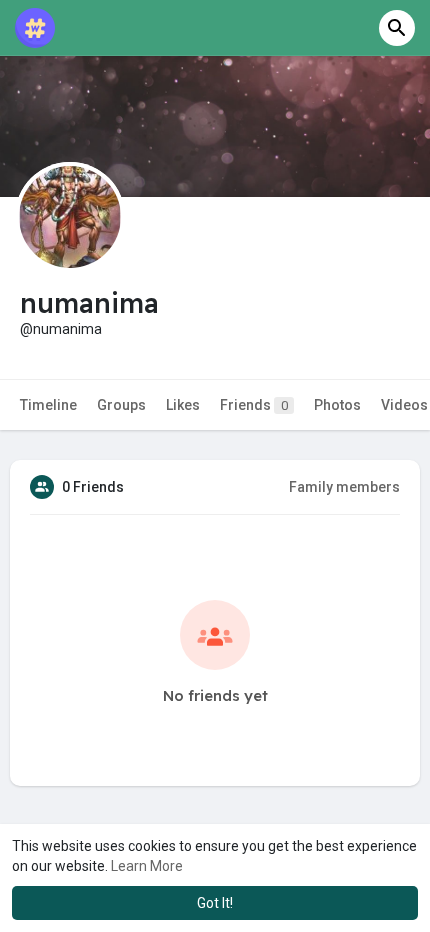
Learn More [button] (147, 866)
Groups (121, 405)
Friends (254, 405)
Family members (344, 487)
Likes (183, 405)
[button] (397, 28)
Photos (337, 405)
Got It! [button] (215, 903)
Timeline (48, 405)
